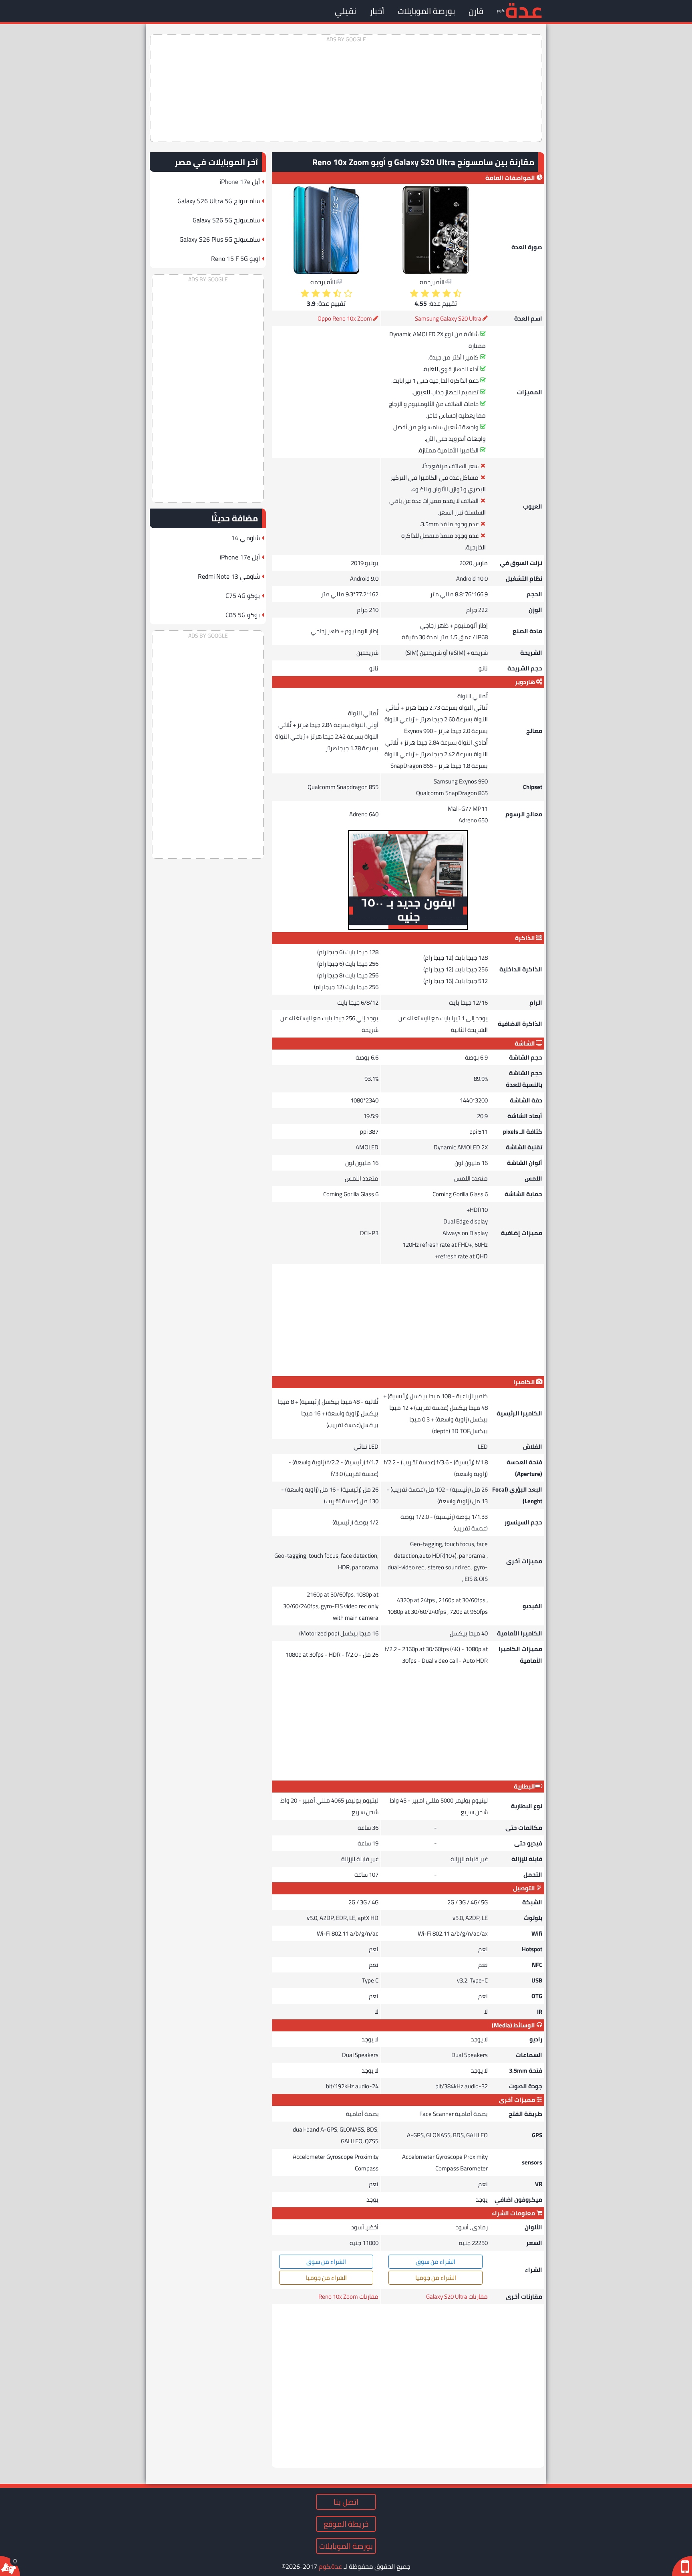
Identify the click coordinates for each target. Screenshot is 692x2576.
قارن (476, 11)
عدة (524, 10)
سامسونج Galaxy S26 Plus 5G (220, 239)
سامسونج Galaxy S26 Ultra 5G (219, 201)
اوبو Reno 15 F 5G (235, 258)
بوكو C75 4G (243, 596)
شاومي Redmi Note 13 (229, 576)
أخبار (377, 11)
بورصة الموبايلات (426, 11)
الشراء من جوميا (436, 2278)
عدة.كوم (330, 2566)
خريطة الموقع (346, 2524)
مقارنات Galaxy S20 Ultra (457, 2296)
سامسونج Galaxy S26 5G (226, 220)
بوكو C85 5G (243, 615)
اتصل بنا (346, 2502)
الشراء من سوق (436, 2262)
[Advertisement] (346, 88)
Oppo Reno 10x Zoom (345, 318)
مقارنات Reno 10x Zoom (348, 2296)
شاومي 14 (245, 538)
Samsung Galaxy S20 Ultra (448, 318)
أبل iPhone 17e (240, 182)
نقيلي (345, 11)
